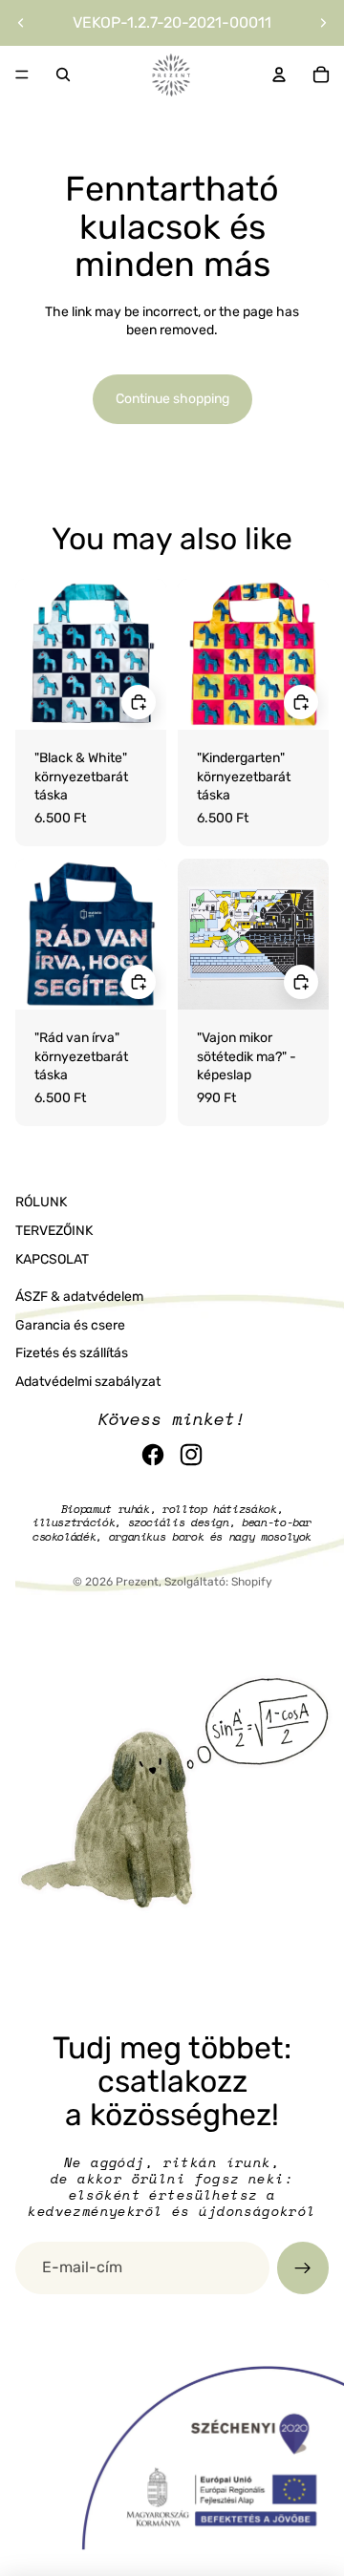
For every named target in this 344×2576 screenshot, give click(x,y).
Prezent (137, 1582)
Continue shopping (172, 399)
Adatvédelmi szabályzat (88, 1382)
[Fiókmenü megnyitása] (279, 75)
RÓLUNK (41, 1202)
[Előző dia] (21, 23)
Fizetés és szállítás (72, 1353)
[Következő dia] (323, 23)
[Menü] (22, 75)
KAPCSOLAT (52, 1259)
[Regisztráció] (303, 2267)
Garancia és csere (70, 1325)
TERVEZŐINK (54, 1231)
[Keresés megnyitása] (63, 75)
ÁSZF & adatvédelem (79, 1297)
